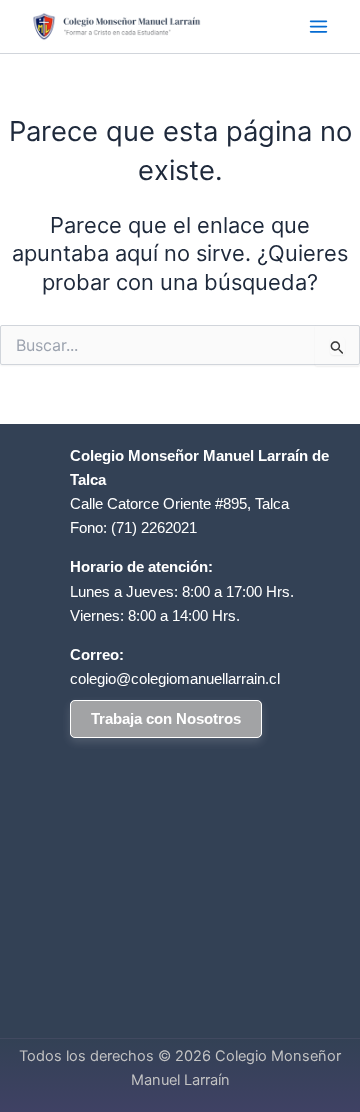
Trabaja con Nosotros (166, 719)
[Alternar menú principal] (318, 26)
